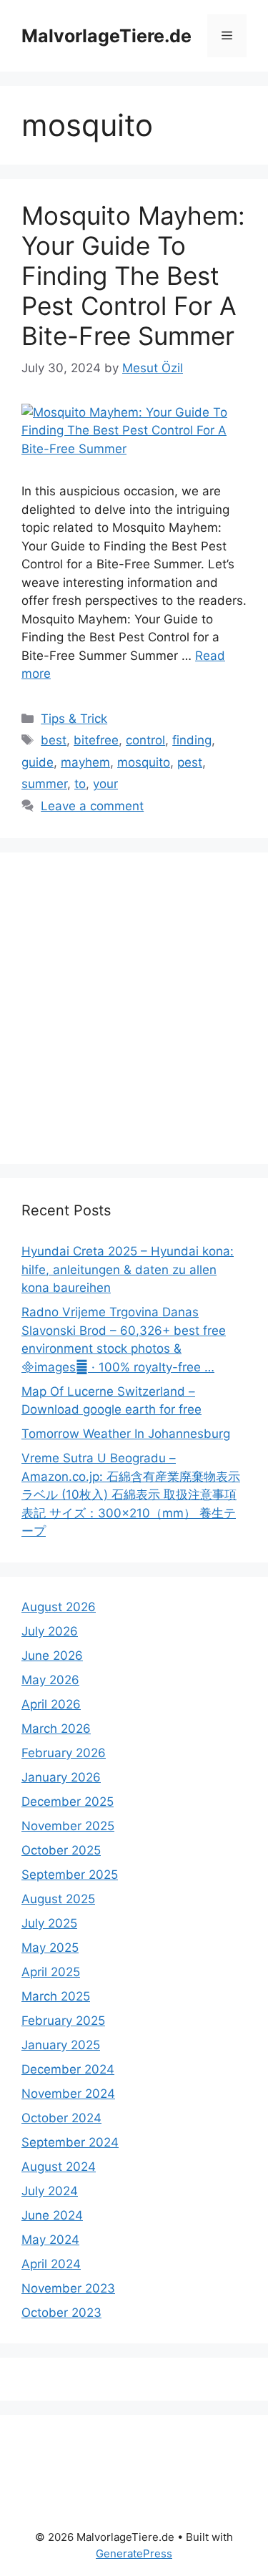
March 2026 (56, 1729)
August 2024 (59, 2167)
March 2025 (56, 1996)
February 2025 (63, 2021)
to (80, 784)
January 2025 (61, 2045)
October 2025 (61, 1850)
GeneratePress (134, 2553)
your (105, 784)
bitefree (96, 740)
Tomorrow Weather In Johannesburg (126, 1434)
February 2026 (64, 1753)
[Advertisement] (134, 1008)
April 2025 (51, 1972)
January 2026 (61, 1777)
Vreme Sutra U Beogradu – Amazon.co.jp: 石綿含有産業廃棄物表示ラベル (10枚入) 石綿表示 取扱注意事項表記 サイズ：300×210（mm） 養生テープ (131, 1494)
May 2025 (50, 1948)
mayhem (85, 762)
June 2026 (52, 1656)
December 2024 (68, 2069)
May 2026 (50, 1680)
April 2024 (51, 2264)
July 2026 (50, 1631)
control (145, 740)
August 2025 (58, 1899)
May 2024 (50, 2240)
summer (44, 784)
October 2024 (61, 2118)
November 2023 (68, 2288)
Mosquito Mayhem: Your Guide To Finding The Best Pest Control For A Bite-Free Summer (133, 276)
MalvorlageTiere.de (106, 36)
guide (38, 762)
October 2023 (61, 2313)
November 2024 (68, 2094)
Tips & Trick (74, 719)
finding (192, 740)
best (54, 740)
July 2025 (49, 1923)
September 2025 (70, 1875)
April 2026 (51, 1704)
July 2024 (50, 2191)
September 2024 (70, 2142)
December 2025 (68, 1802)
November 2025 (68, 1826)
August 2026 (59, 1607)
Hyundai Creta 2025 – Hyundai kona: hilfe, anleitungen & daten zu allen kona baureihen (128, 1269)
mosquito (144, 762)
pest (190, 762)
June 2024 (52, 2215)
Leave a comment (92, 806)
